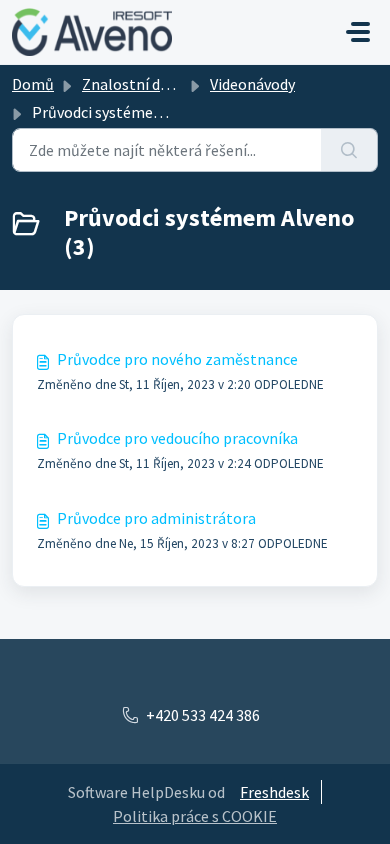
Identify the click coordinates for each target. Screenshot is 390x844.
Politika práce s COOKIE (195, 816)
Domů (33, 84)
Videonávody (252, 84)
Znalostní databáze (149, 84)
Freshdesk (274, 792)
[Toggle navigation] (358, 32)
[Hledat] (349, 150)
